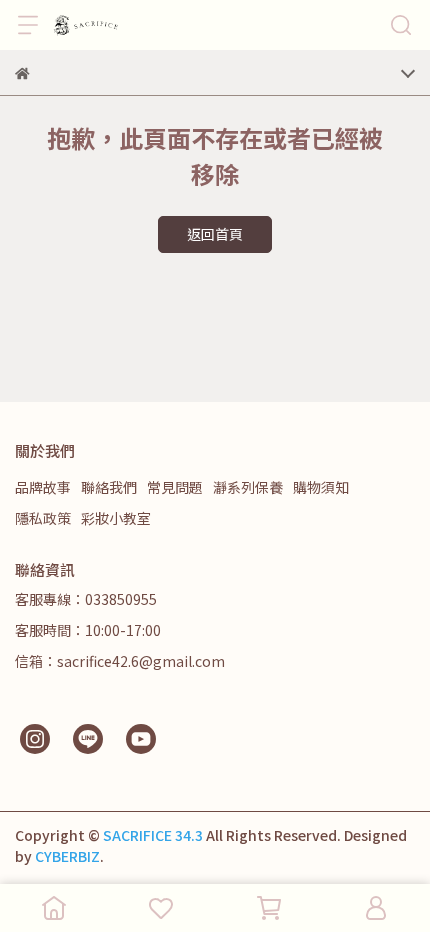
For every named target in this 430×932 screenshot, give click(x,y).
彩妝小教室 (116, 518)
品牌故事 (43, 487)
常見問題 (175, 487)
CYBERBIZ (67, 856)
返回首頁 (215, 234)
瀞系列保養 (248, 487)
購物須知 (321, 487)
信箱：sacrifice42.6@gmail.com (120, 661)
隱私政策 (43, 518)
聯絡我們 (109, 487)
